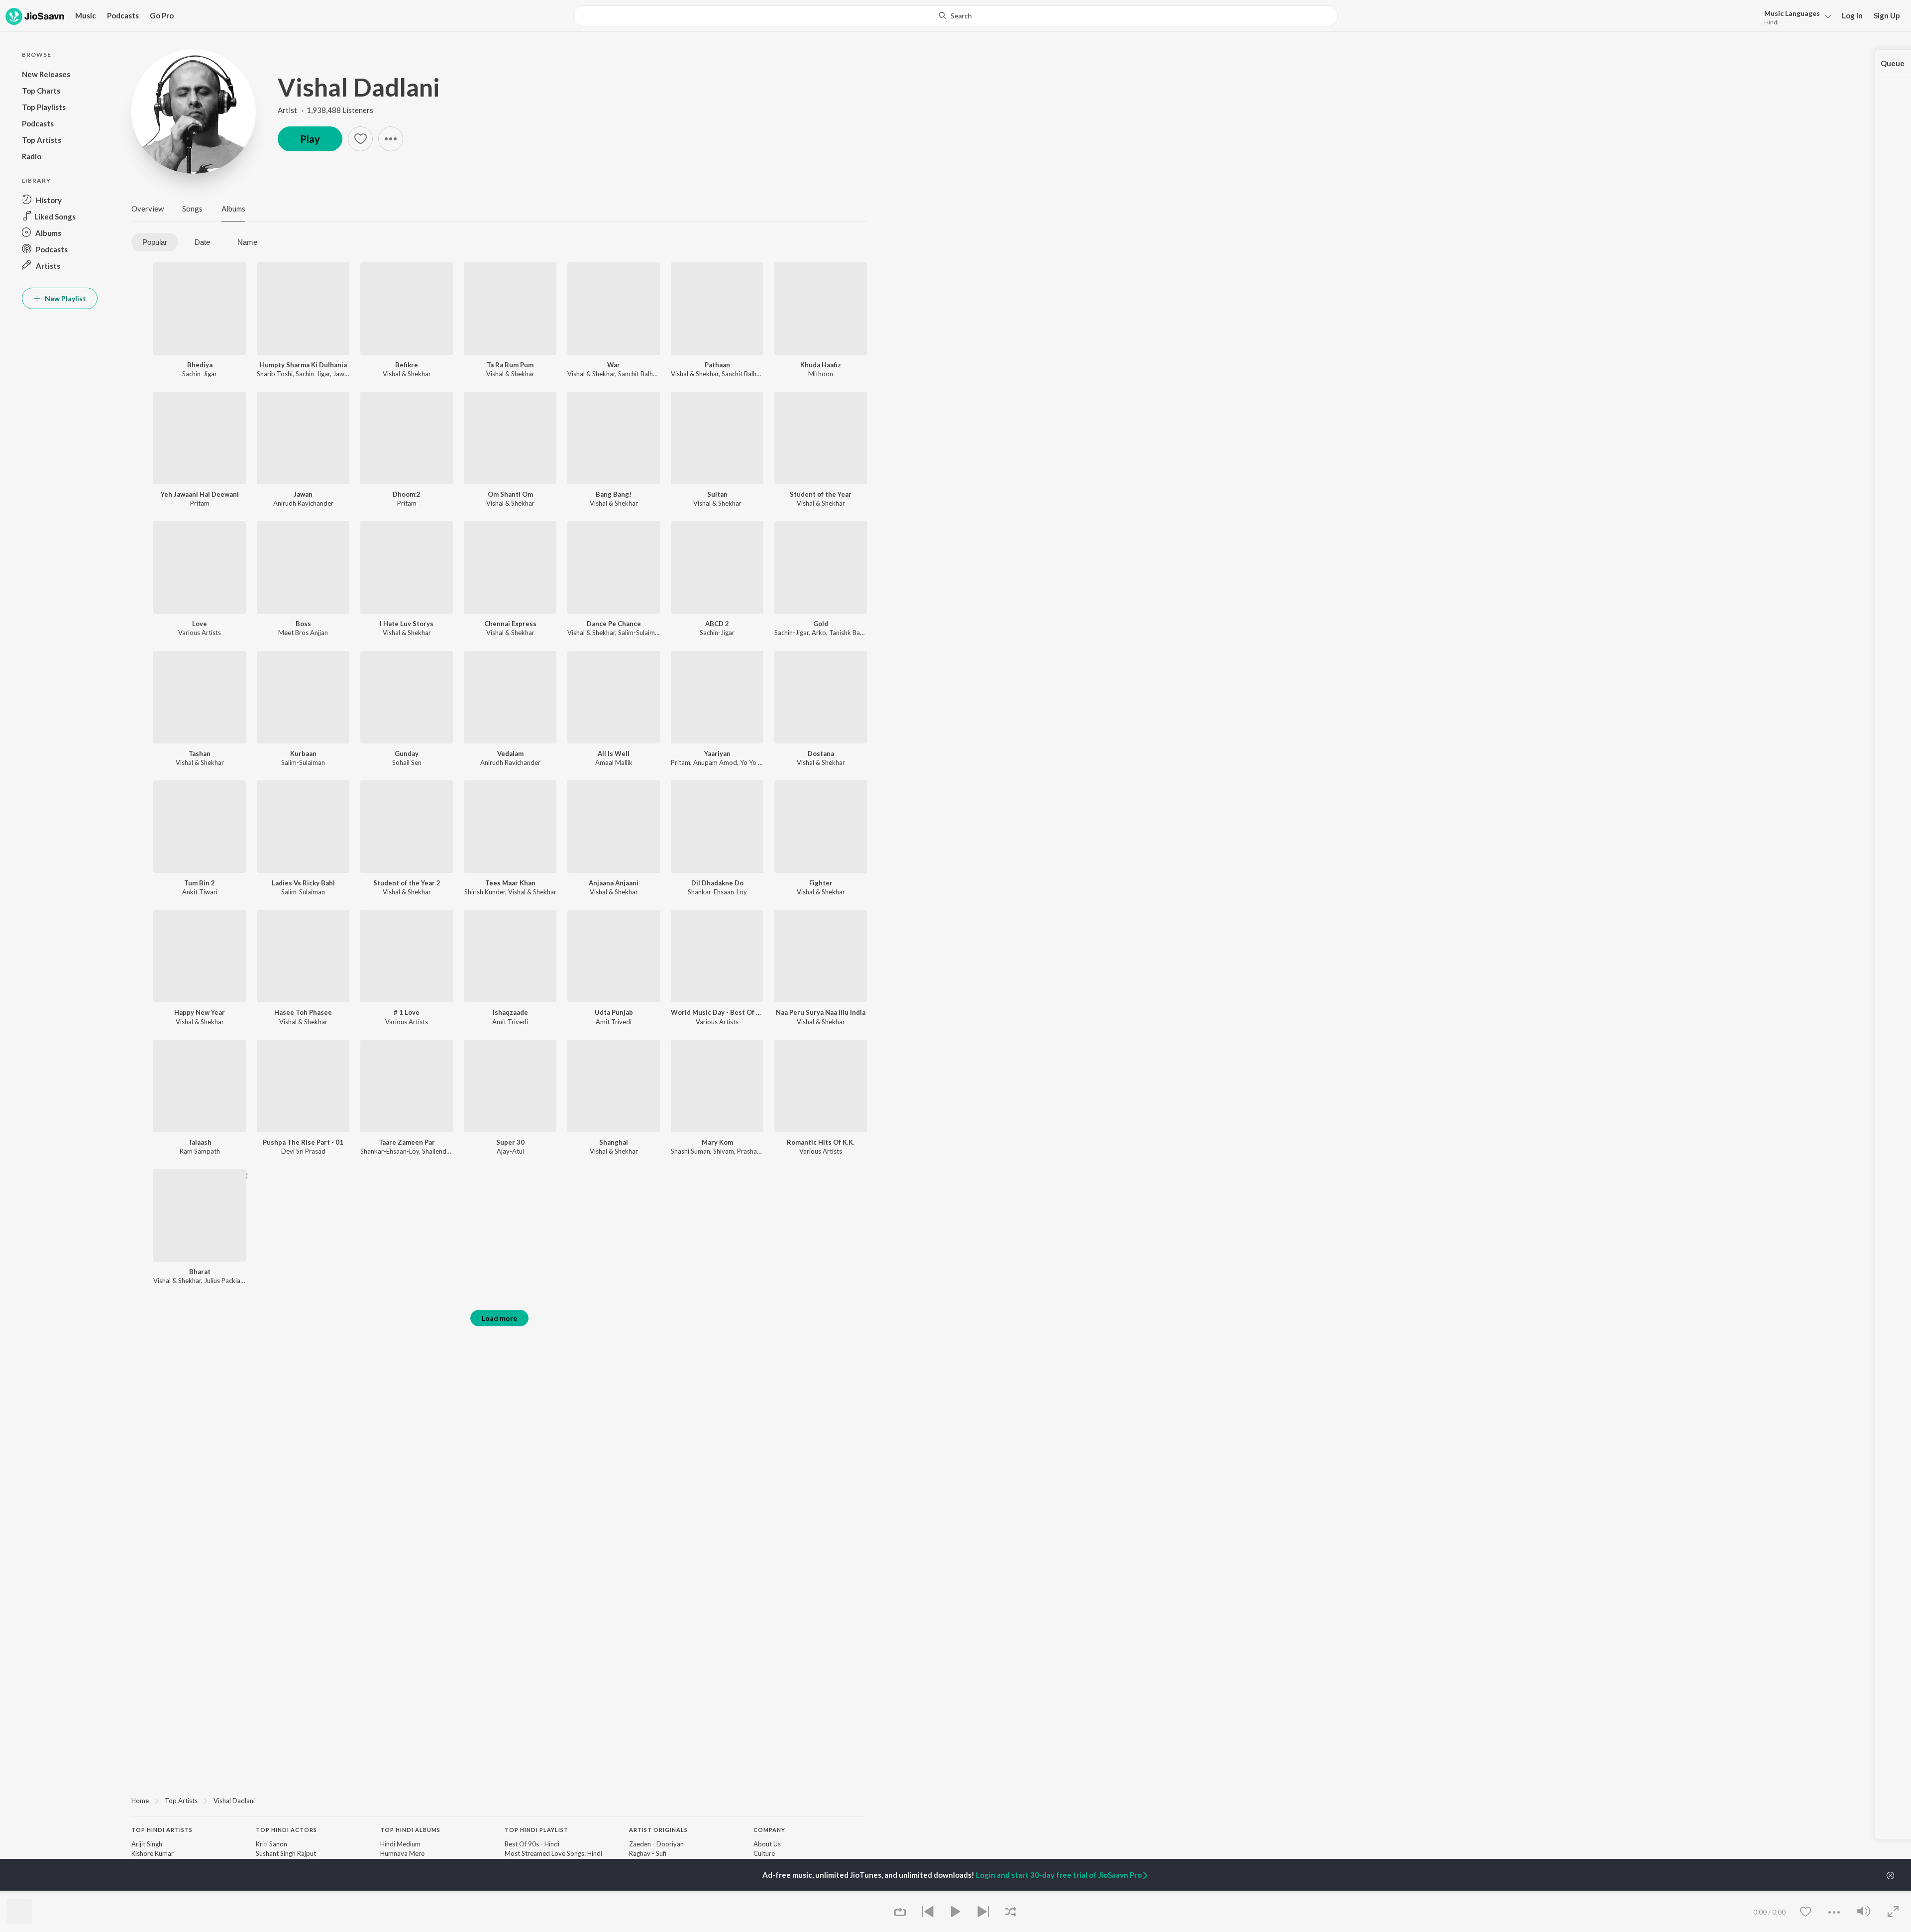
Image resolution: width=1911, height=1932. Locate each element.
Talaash (200, 1142)
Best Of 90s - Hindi (532, 1844)
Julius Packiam (225, 1281)
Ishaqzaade (510, 1012)
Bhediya (200, 365)
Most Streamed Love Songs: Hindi (553, 1853)
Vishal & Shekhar (407, 374)
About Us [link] (767, 1844)
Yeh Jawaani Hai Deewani (200, 494)
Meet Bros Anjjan (303, 633)
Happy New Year (200, 1012)
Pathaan (717, 365)
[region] (499, 1800)
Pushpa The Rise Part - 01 (303, 1142)
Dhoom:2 (407, 494)
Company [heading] (769, 1830)
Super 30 (510, 1142)
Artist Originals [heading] (658, 1830)
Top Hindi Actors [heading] (286, 1830)
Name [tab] (247, 242)
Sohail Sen (407, 762)
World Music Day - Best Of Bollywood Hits (717, 1012)
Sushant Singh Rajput (286, 1853)
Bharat (200, 1272)
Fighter (821, 883)
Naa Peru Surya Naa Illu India (821, 1012)
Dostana (821, 753)
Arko (819, 633)
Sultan (717, 494)
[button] (1795, 17)
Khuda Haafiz (821, 365)
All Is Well (614, 753)
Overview (148, 209)
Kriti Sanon (271, 1844)
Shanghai (614, 1142)
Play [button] (310, 139)
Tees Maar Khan (510, 883)
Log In (1852, 15)
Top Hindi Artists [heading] (162, 1830)
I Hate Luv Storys (407, 624)
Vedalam (510, 753)
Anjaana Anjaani (614, 883)
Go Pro (162, 15)
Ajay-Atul (510, 1151)
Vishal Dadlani (359, 87)
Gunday (407, 753)
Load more (499, 1318)
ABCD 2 (717, 624)
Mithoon (821, 374)
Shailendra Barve (446, 1151)
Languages (1792, 13)
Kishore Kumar (153, 1853)
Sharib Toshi (275, 374)
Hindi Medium (400, 1844)
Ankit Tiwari (200, 892)
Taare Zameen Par (407, 1142)
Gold (821, 624)
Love (200, 624)
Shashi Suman (690, 1151)
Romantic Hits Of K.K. (821, 1142)
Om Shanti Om (510, 494)
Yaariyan (717, 753)
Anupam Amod (715, 762)
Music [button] (86, 15)
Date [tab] (202, 242)
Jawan (303, 494)
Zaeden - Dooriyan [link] (656, 1844)
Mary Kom (717, 1142)
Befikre (407, 365)
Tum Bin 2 (200, 883)
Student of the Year (821, 494)
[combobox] (955, 16)
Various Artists (200, 633)
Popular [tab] (155, 242)
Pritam (200, 503)
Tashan (200, 753)
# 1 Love (407, 1012)
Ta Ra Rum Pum (510, 365)
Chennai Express (510, 624)
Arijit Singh (147, 1844)
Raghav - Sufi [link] (648, 1853)
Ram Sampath (200, 1151)
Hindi (1771, 22)
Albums (233, 209)
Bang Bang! (614, 494)
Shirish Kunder (485, 892)
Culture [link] (764, 1853)
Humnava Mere (402, 1853)
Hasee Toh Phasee (303, 1012)
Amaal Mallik (614, 762)
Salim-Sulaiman (640, 633)
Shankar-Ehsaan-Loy (717, 892)
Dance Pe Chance (614, 624)
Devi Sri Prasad (303, 1151)
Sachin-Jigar (200, 374)
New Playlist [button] (65, 298)
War (614, 365)
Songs (192, 209)
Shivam (724, 1151)
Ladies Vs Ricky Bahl (303, 883)
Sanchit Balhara (640, 374)
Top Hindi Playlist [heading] (536, 1830)
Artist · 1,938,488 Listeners (325, 110)
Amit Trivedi (510, 1022)
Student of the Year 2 (407, 883)
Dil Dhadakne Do (717, 883)
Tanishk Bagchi (850, 633)
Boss (303, 624)
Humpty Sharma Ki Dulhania (303, 365)
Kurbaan (303, 753)
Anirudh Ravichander (303, 503)
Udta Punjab (614, 1012)
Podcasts (123, 15)
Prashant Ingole (760, 1151)
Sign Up (1887, 15)
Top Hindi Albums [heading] (410, 1830)
